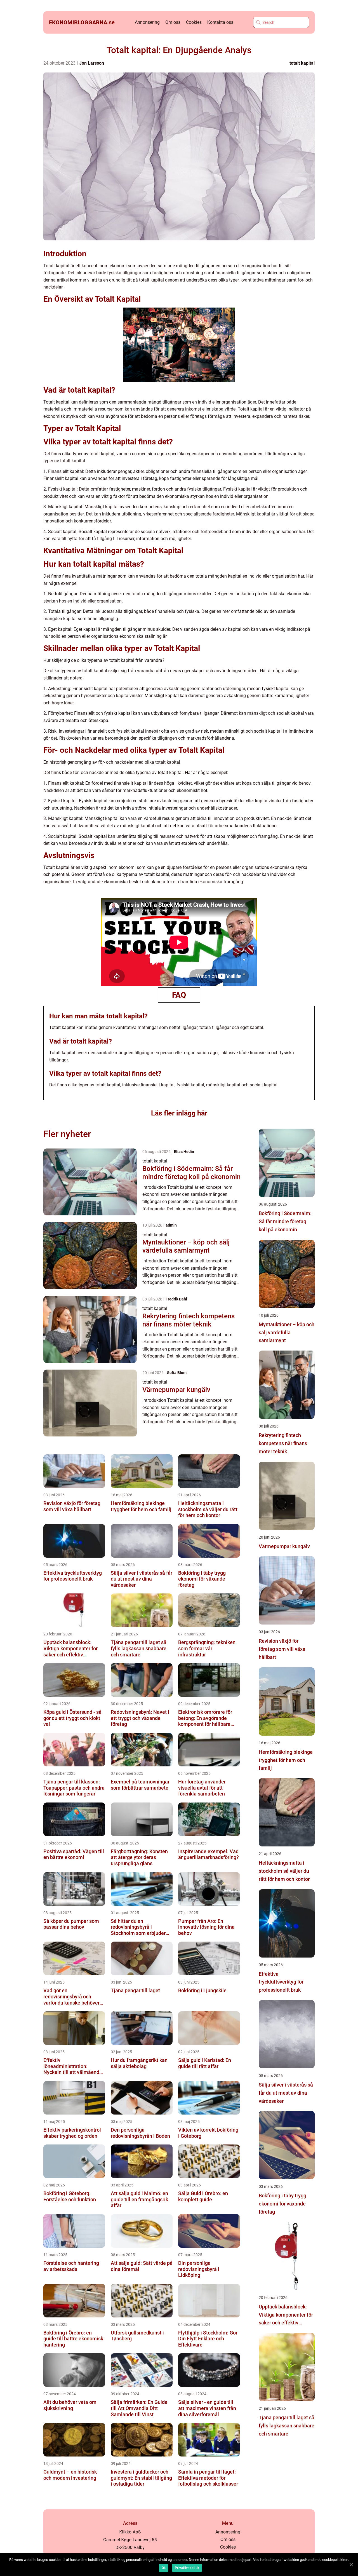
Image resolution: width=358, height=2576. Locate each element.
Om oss (173, 22)
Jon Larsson (92, 63)
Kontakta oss (220, 22)
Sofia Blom (177, 1373)
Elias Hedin (184, 1152)
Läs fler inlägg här (179, 1113)
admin (171, 1225)
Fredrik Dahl (176, 1299)
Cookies (194, 22)
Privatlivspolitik (187, 2568)
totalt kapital (302, 63)
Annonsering (147, 22)
